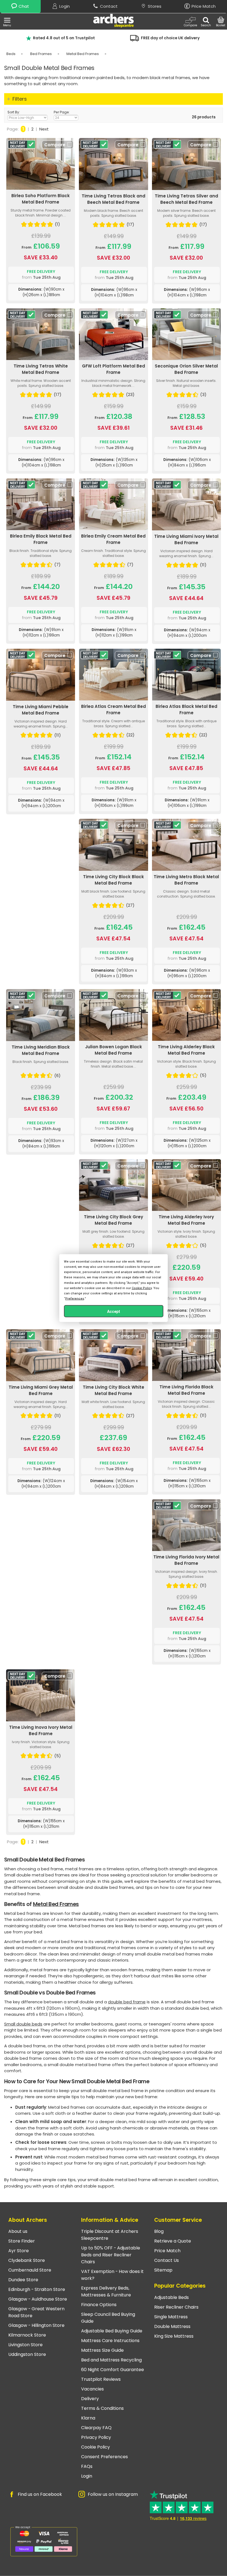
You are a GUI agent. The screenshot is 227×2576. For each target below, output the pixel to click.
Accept (114, 1312)
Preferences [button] (75, 1299)
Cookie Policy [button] (142, 1288)
